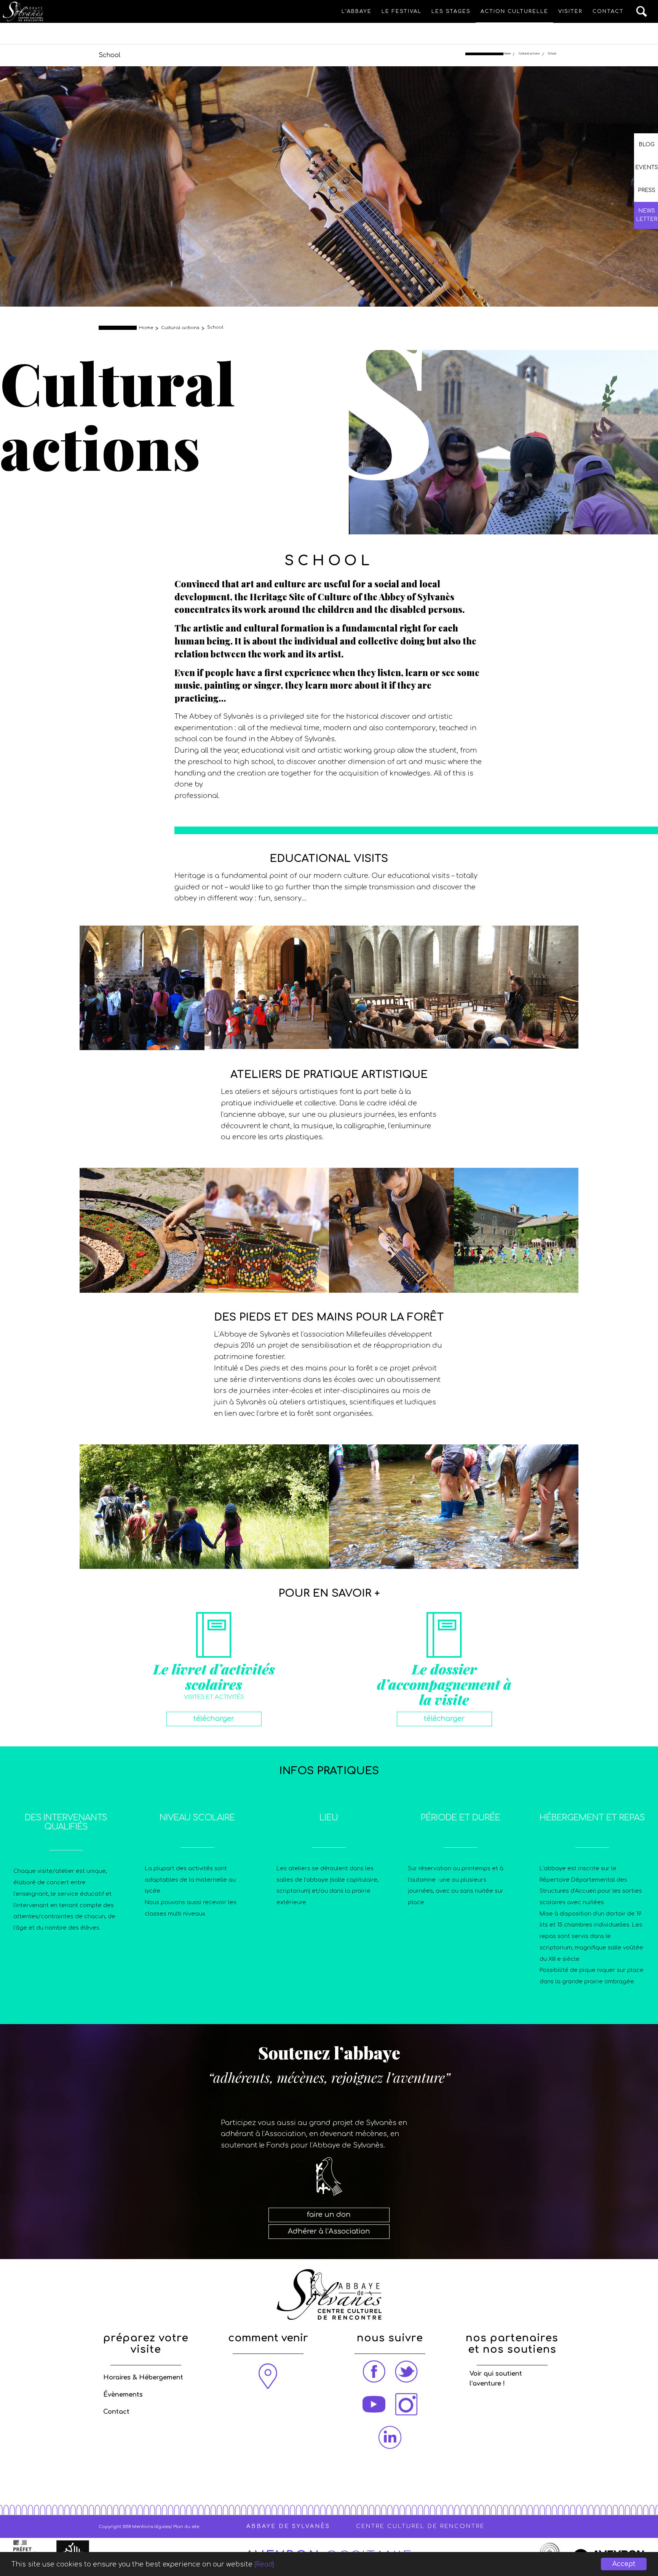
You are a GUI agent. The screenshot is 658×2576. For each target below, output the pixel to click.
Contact (116, 2412)
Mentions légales (151, 2527)
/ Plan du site (185, 2527)
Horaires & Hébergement (143, 2378)
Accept (624, 2564)
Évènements (123, 2395)
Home (507, 54)
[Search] (642, 11)
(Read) (264, 2564)
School (109, 55)
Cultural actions (529, 54)
